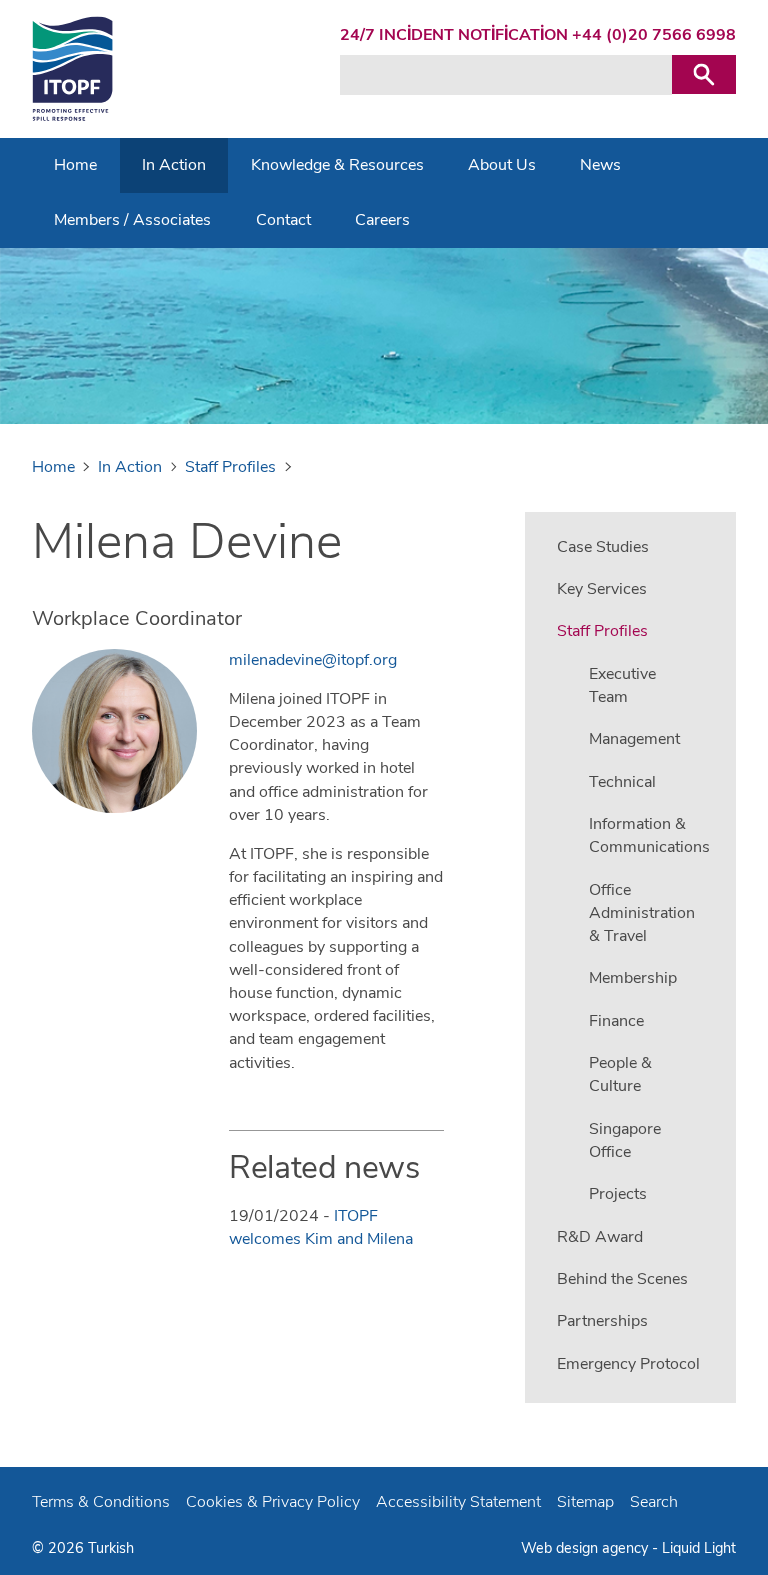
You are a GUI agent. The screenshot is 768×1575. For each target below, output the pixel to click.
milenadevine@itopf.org (313, 660)
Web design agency (586, 1548)
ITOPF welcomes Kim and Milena (321, 1227)
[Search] (704, 74)
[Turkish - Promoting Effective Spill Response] (72, 69)
